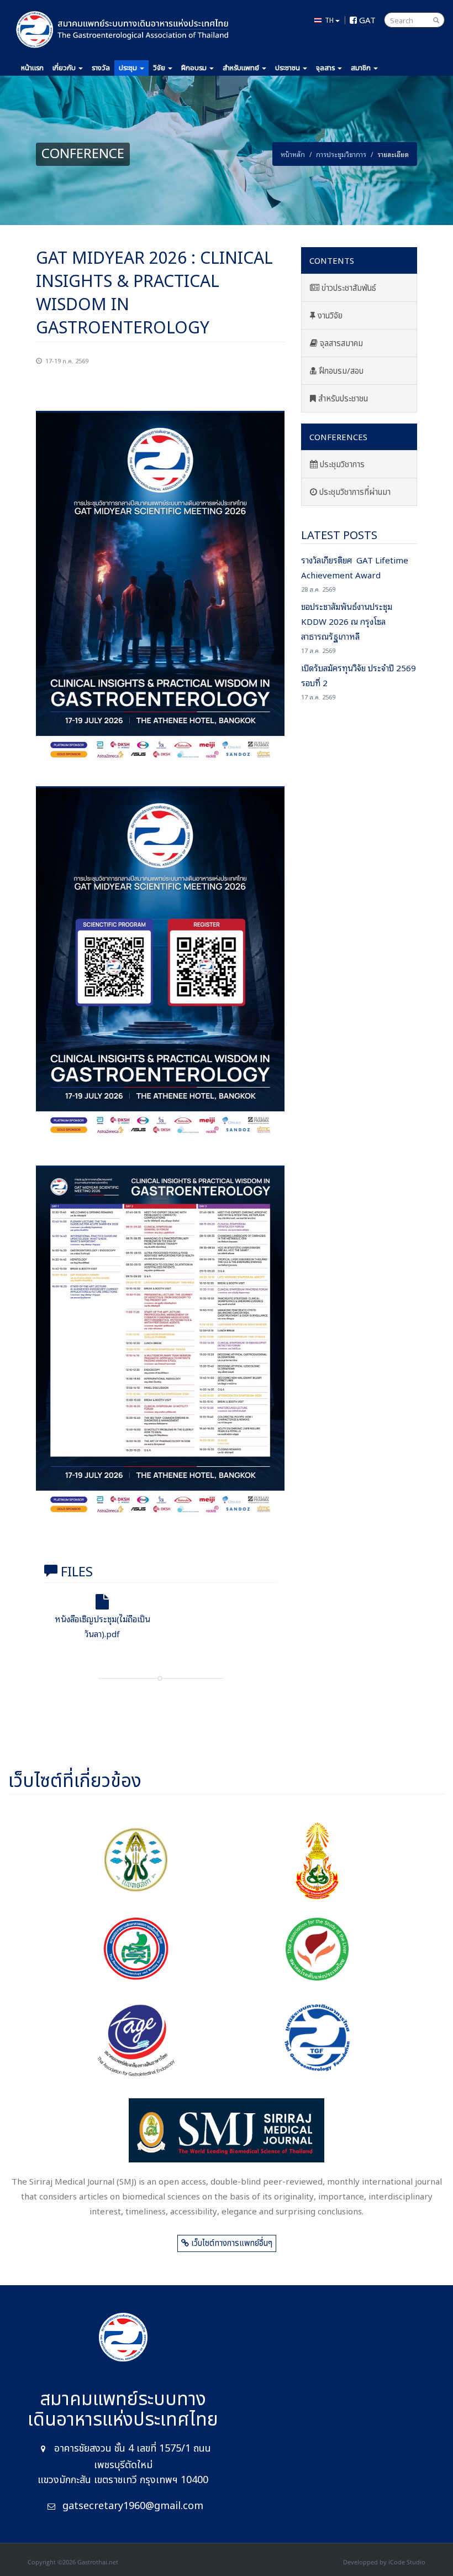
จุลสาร (326, 68)
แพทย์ (242, 68)
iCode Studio (407, 2562)
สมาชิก (362, 68)
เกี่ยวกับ (64, 68)
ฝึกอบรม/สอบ (340, 371)
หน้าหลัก (293, 154)
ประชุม (128, 68)
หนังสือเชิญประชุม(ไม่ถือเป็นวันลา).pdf (102, 1626)
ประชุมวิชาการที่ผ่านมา (354, 492)
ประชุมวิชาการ (341, 465)
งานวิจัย (329, 316)
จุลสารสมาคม (340, 344)
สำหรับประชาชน (342, 399)
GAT (366, 19)
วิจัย (160, 68)
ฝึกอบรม (194, 68)
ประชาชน (288, 68)
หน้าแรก (32, 68)
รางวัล (101, 68)
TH (328, 20)
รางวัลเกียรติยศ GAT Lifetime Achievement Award (355, 573)
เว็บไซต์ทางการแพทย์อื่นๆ (231, 2243)
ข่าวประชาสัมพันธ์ (348, 288)
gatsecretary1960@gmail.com (133, 2506)
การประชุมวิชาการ (341, 154)
